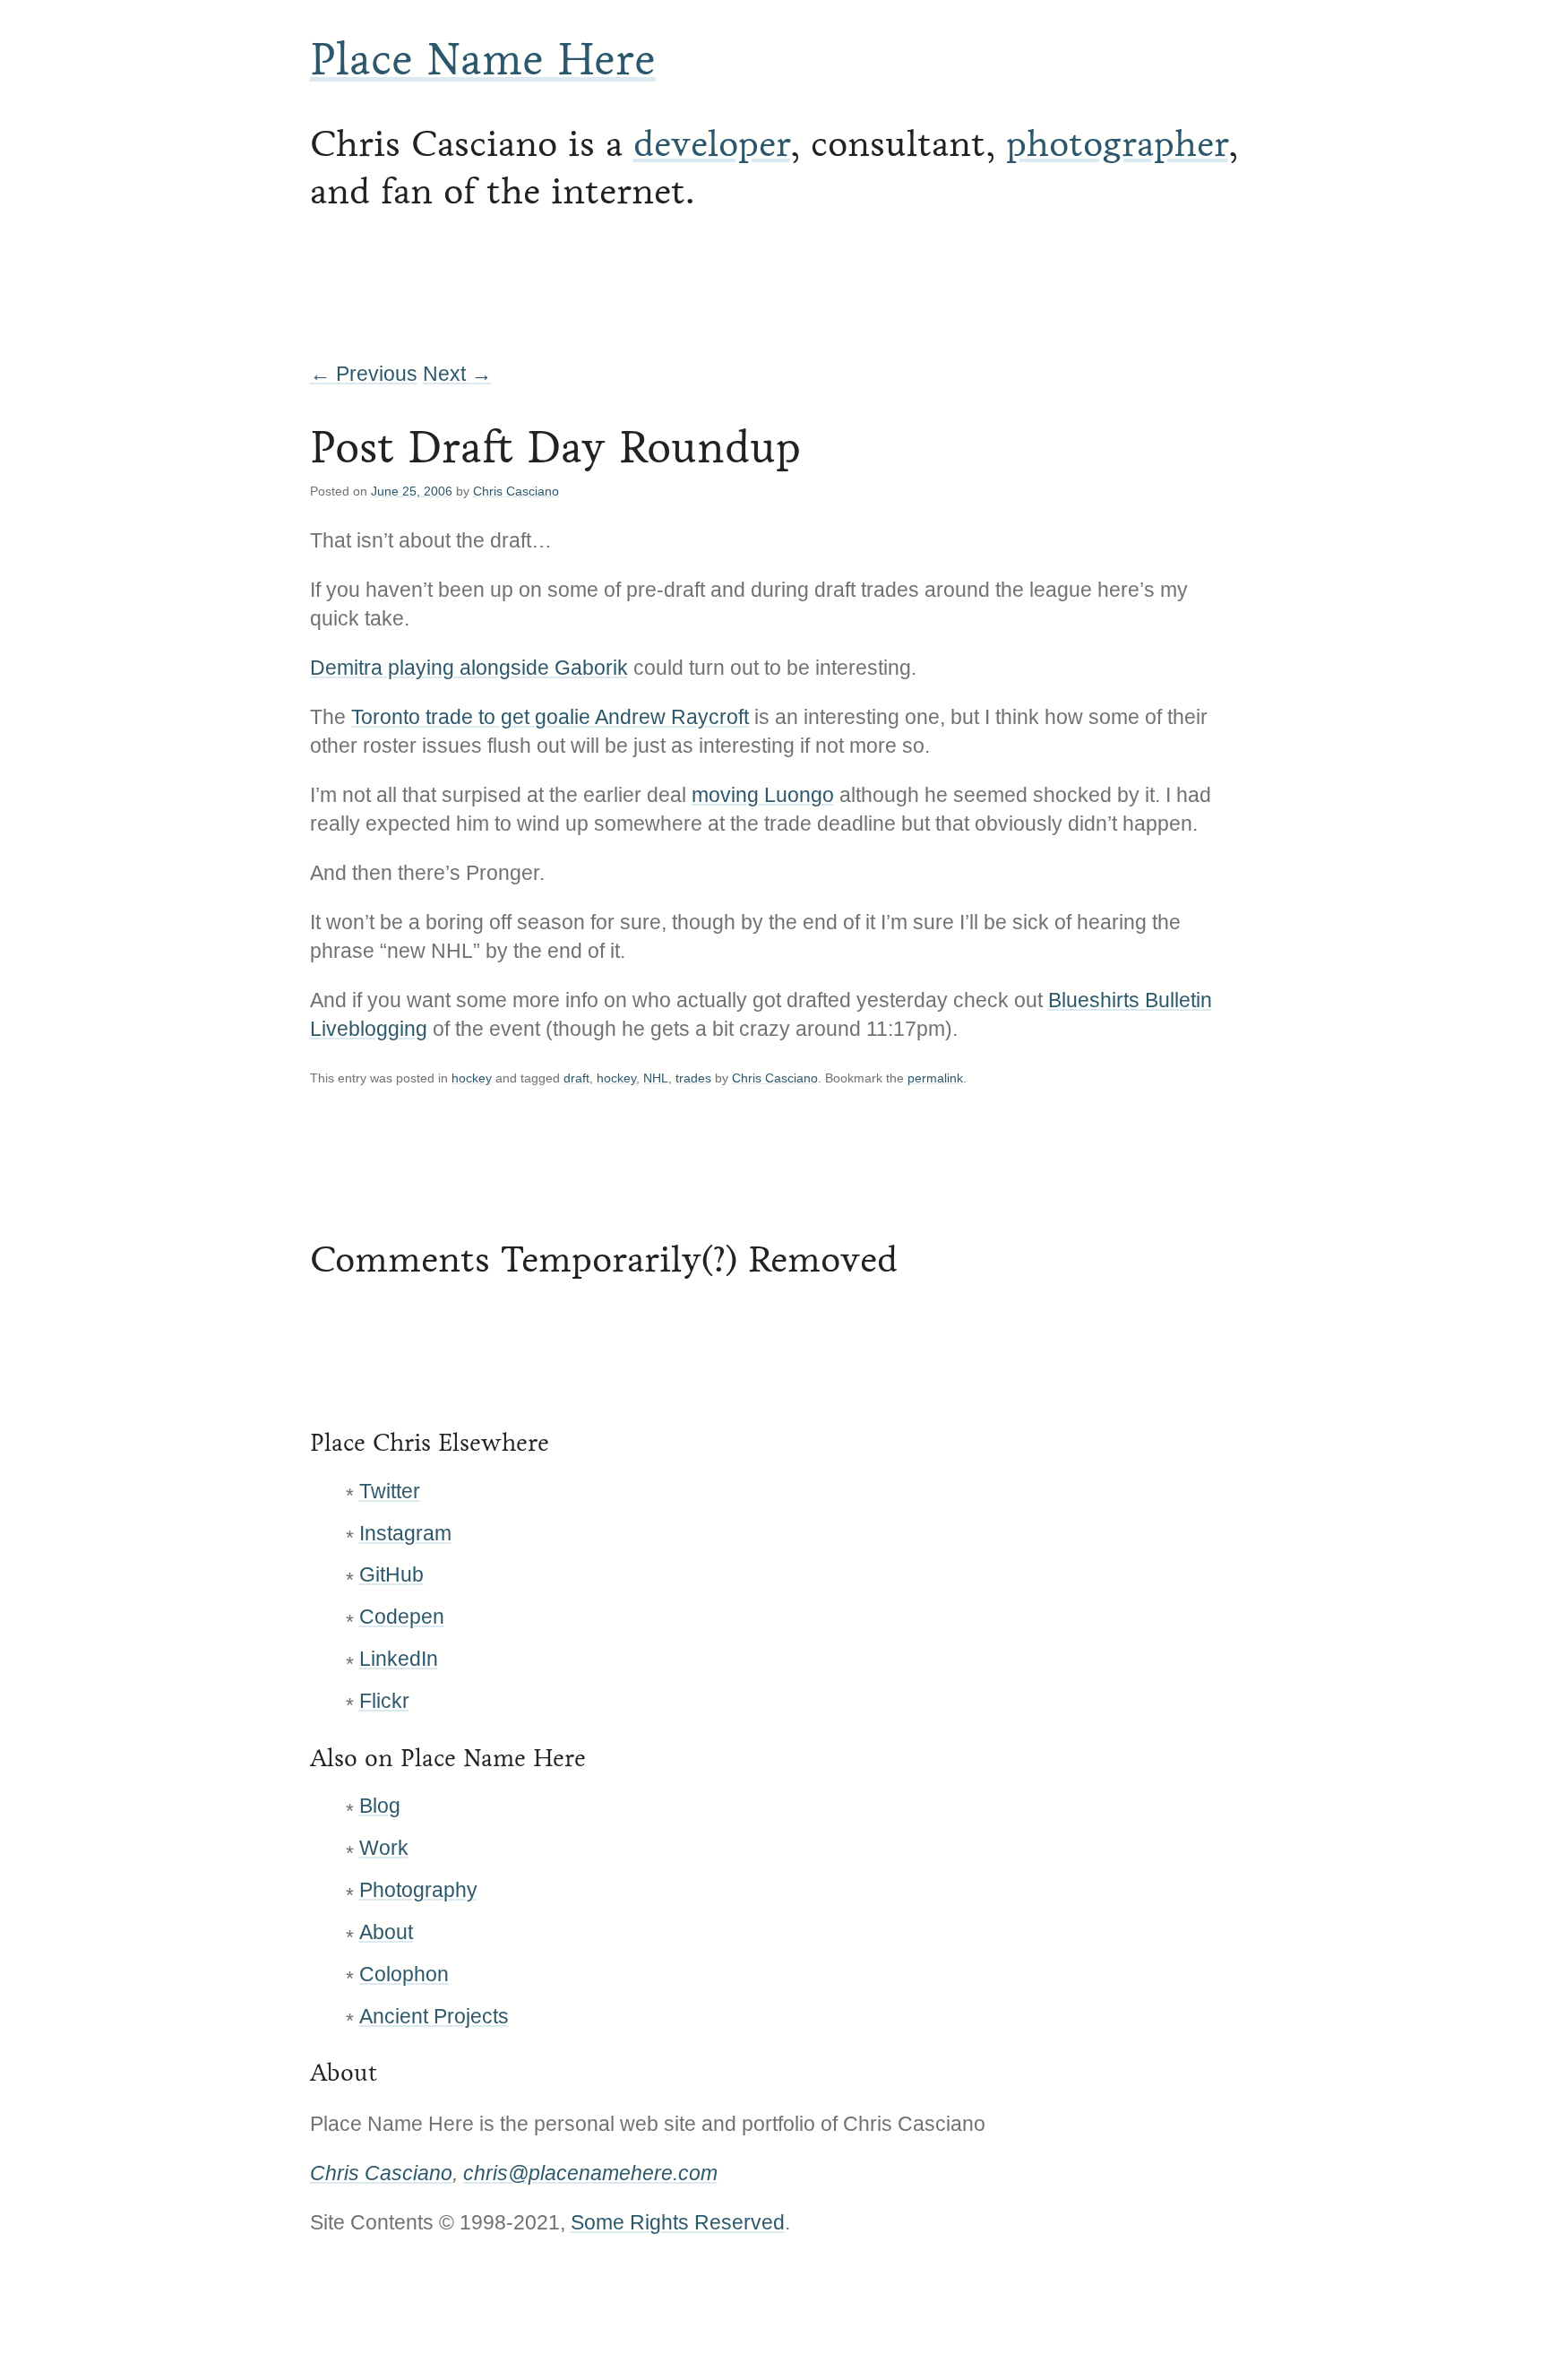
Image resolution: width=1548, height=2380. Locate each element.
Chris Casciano (516, 491)
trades (693, 1078)
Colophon (404, 1974)
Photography (418, 1890)
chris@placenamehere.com (590, 2173)
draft (576, 1078)
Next (457, 374)
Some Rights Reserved (678, 2222)
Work (384, 1848)
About (386, 1932)
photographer (1117, 144)
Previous (364, 374)
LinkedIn (399, 1659)
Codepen (402, 1617)
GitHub (391, 1574)
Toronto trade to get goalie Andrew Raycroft (550, 717)
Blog (380, 1806)
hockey (472, 1078)
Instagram (405, 1533)
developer (712, 144)
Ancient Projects (434, 2016)
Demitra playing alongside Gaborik (469, 668)
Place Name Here (483, 60)
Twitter (390, 1491)
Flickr (384, 1701)
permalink (935, 1078)
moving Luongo (763, 795)
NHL (656, 1078)
